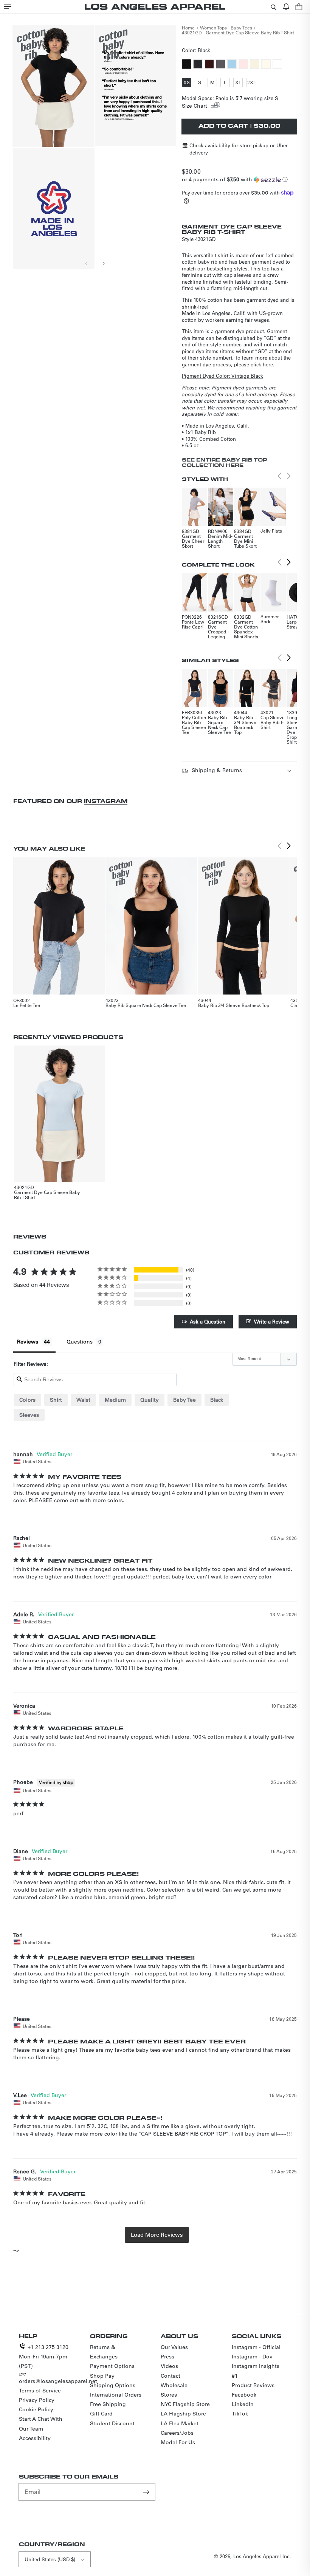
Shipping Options (113, 2385)
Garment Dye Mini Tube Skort (245, 541)
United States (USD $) (50, 2559)
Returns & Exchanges (104, 2352)
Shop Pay (102, 2376)
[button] (8, 7)
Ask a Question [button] (208, 1321)
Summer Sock (270, 619)
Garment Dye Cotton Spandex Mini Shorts (246, 629)
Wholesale (174, 2385)
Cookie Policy (36, 2409)
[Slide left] (87, 263)
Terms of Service (40, 2391)
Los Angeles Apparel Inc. (262, 2556)
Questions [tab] (80, 1342)
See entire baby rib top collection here (225, 462)
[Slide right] (103, 263)
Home (188, 28)
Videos (169, 2366)
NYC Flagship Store (185, 2404)
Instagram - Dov (252, 2357)
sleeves (29, 1415)
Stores (169, 2395)
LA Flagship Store (183, 2414)
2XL (252, 83)
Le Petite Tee (27, 1005)
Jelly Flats (271, 531)
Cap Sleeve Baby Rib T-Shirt (273, 722)
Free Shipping (108, 2404)
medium (115, 1400)
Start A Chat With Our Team (41, 2424)
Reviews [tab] (28, 1342)
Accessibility (35, 2438)
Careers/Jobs (177, 2433)
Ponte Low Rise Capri (193, 624)
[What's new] (286, 7)
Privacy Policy (37, 2400)
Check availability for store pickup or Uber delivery (239, 149)
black (217, 1400)
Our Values (174, 2347)
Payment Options (112, 2366)
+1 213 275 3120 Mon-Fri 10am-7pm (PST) (44, 2357)
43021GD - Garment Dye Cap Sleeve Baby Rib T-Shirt (238, 32)
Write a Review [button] (272, 1321)
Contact (170, 2376)
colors (27, 1400)
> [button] (157, 2235)
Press (167, 2357)
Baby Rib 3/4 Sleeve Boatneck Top (245, 725)
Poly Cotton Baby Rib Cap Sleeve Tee (194, 725)
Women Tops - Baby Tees (226, 28)
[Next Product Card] (288, 562)
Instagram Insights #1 (256, 2371)
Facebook (244, 2395)
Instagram (106, 801)
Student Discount (112, 2423)
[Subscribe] (147, 2492)
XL (239, 83)
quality (150, 1400)
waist (83, 1400)
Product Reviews (253, 2385)
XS (187, 83)
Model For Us (178, 2442)
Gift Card (101, 2414)
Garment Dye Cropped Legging (217, 629)
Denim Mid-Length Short (220, 541)
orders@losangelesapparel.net (58, 2381)
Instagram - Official (256, 2347)
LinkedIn (243, 2404)
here (268, 364)
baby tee (184, 1400)
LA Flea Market (180, 2423)
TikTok (240, 2414)
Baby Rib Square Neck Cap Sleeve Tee (219, 725)
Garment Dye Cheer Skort (193, 541)
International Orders (116, 2395)
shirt (56, 1400)
